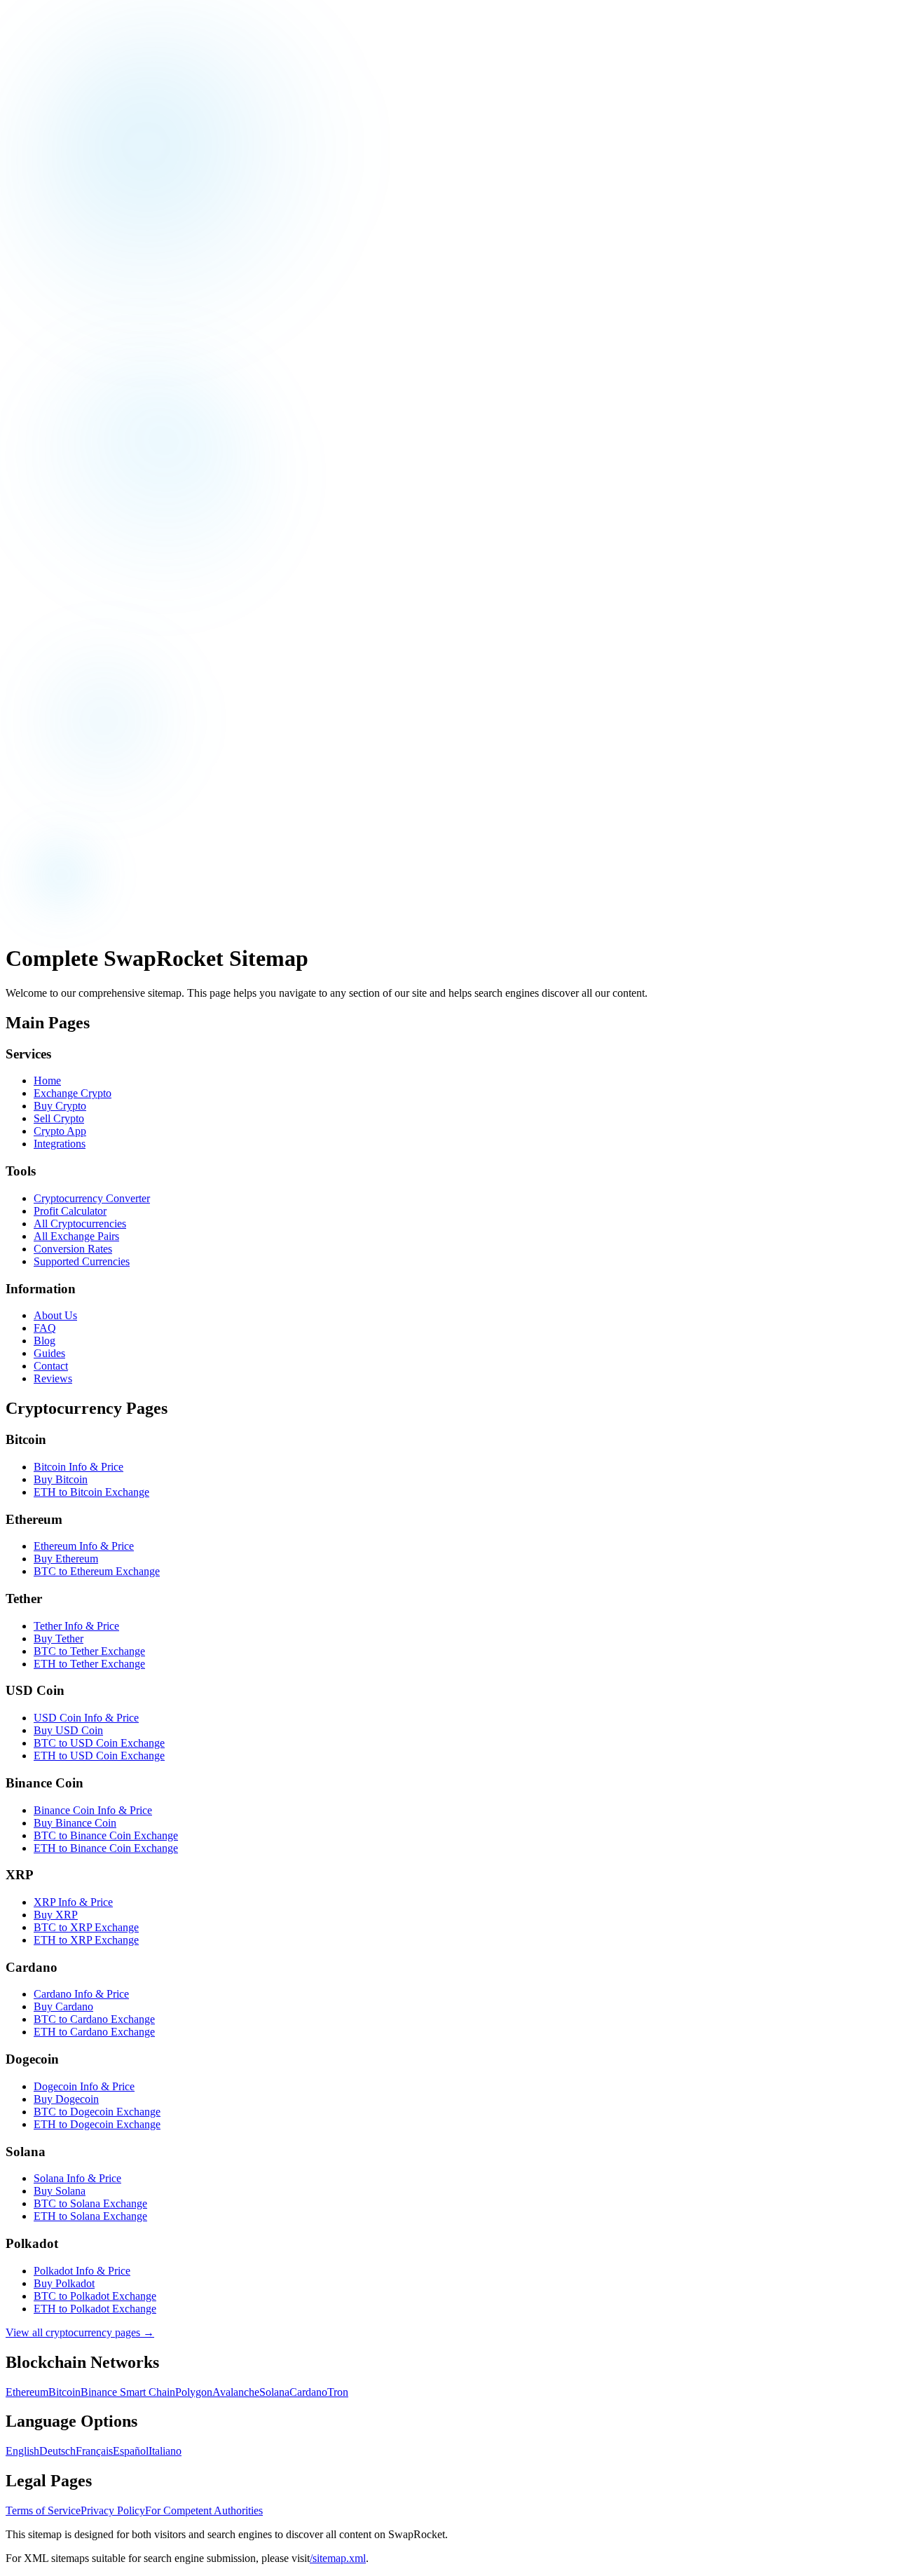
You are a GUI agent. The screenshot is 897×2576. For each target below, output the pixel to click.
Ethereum (27, 2392)
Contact (51, 1366)
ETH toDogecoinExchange (97, 2124)
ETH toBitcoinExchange (91, 1492)
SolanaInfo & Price (77, 2178)
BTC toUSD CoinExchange (99, 1743)
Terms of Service (43, 2510)
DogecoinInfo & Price (84, 2086)
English (22, 2451)
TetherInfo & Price (76, 1626)
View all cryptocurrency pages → (80, 2332)
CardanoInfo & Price (81, 1994)
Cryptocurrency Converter (92, 1198)
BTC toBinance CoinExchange (106, 1835)
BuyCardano (63, 2006)
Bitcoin (64, 2392)
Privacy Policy (113, 2510)
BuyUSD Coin (68, 1730)
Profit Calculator (70, 1211)
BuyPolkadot (64, 2283)
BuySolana (60, 2191)
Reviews (53, 1378)
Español (131, 2451)
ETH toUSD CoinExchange (99, 1756)
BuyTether (59, 1638)
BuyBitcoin (61, 1479)
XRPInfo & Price (73, 1902)
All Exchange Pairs (76, 1236)
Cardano (308, 2392)
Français (94, 2451)
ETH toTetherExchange (89, 1664)
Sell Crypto (59, 1118)
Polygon (194, 2392)
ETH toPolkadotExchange (95, 2309)
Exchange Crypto (73, 1093)
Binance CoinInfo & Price (93, 1810)
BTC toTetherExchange (89, 1651)
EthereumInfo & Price (84, 1546)
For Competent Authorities (204, 2510)
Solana (274, 2392)
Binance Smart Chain (128, 2392)
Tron (338, 2392)
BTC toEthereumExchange (97, 1571)
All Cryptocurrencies (80, 1224)
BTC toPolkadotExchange (95, 2296)
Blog (44, 1341)
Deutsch (57, 2451)
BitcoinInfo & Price (78, 1467)
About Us (55, 1315)
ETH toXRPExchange (86, 1940)
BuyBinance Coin (75, 1823)
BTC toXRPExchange (86, 1927)
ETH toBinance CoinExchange (106, 1848)
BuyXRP (56, 1915)
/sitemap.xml (338, 2558)
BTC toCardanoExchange (94, 2019)
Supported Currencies (82, 1261)
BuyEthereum (66, 1559)
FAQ (45, 1328)
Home (47, 1081)
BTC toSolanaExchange (90, 2203)
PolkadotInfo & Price (82, 2271)
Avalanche (236, 2392)
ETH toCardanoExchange (94, 2032)
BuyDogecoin (66, 2099)
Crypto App (60, 1131)
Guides (49, 1353)
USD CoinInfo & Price (86, 1718)
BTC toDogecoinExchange (97, 2112)
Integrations (60, 1144)
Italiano (165, 2451)
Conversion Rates (73, 1249)
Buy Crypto (60, 1106)
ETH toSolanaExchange (90, 2216)
